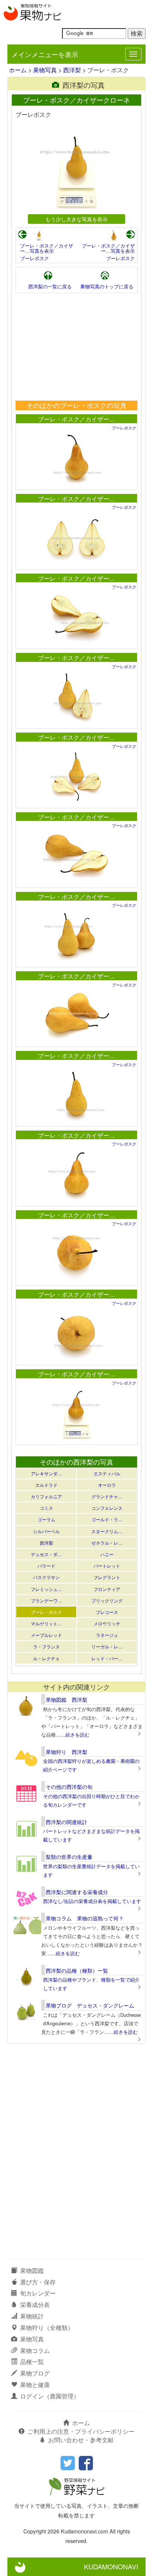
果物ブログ (35, 2373)
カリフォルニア (46, 1496)
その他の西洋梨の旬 (69, 1787)
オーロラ (107, 1485)
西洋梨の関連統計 (66, 1822)
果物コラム (35, 2350)
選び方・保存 (38, 2282)
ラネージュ (107, 1635)
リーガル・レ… (107, 1646)
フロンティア (107, 1589)
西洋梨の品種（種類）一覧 (77, 1970)
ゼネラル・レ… (107, 1543)
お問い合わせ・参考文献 (81, 2440)
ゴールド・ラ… (107, 1519)
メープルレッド (46, 1635)
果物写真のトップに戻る (107, 286)
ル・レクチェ (46, 1658)
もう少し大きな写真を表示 (76, 219)
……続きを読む (73, 1735)
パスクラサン (46, 1577)
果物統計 (32, 2316)
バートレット (107, 1566)
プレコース (107, 1612)
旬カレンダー (38, 2293)
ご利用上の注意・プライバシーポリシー (81, 2431)
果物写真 (45, 70)
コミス (46, 1508)
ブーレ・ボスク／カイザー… (76, 419)
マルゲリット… (46, 1623)
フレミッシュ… (46, 1589)
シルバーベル (46, 1531)
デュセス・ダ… (46, 1554)
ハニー (107, 1554)
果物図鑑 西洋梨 (66, 1700)
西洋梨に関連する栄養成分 (77, 1892)
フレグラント (107, 1577)
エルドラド (46, 1485)
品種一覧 (32, 2362)
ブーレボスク (35, 258)
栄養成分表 (35, 2305)
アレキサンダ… (46, 1473)
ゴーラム (46, 1519)
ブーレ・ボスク (46, 1612)
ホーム (18, 70)
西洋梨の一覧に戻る (50, 286)
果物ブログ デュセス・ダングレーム (90, 2005)
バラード (46, 1566)
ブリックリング (107, 1600)
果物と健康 (35, 2385)
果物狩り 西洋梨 (66, 1752)
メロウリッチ (107, 1623)
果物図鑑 (32, 2270)
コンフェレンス (107, 1508)
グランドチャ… (107, 1496)
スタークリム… (107, 1531)
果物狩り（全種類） (47, 2328)
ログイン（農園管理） (50, 2396)
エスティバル (107, 1473)
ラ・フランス (46, 1646)
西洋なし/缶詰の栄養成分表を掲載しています (92, 1901)
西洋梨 (72, 70)
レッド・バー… (107, 1658)
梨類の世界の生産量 (69, 1857)
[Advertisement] (76, 347)
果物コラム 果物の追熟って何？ (85, 1918)
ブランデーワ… (46, 1600)
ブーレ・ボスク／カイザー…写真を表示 (47, 248)
